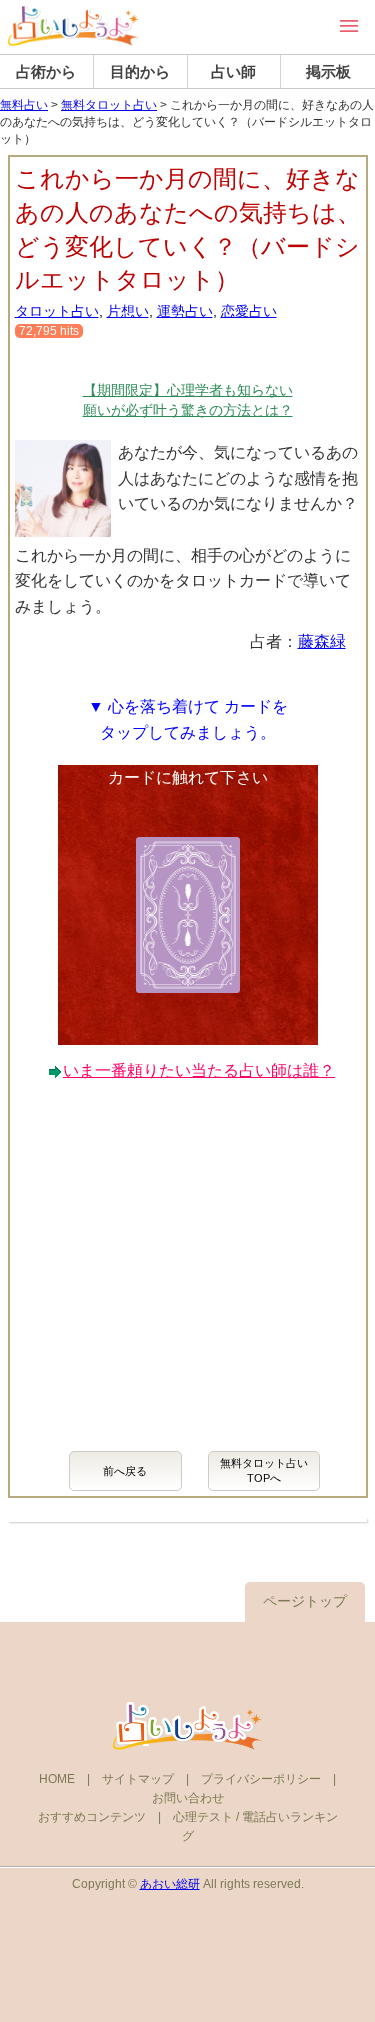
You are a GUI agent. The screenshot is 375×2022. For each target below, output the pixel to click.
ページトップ (305, 1601)
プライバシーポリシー (261, 1779)
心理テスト (203, 1817)
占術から (46, 71)
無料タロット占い (109, 105)
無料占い (24, 105)
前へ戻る (125, 1471)
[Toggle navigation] (349, 26)
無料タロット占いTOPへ (264, 1470)
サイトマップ (138, 1779)
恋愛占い (249, 311)
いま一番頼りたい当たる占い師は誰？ (199, 1070)
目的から (140, 71)
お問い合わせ (188, 1798)
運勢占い (185, 311)
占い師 (233, 71)
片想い (128, 311)
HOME (57, 1779)
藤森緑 (322, 641)
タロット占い (57, 311)
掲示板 (328, 71)
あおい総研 (170, 1884)
